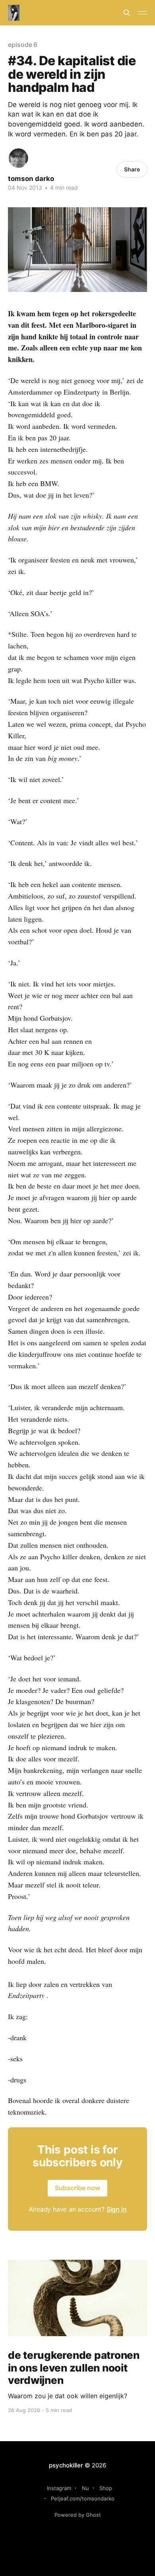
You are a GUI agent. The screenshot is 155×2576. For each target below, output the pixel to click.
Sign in (117, 2209)
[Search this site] (127, 13)
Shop (106, 2488)
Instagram (59, 2488)
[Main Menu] (142, 13)
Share (132, 169)
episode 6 (23, 45)
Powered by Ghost (78, 2515)
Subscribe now (77, 2188)
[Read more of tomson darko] (18, 158)
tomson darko (31, 179)
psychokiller (66, 2465)
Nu (85, 2488)
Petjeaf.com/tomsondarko (83, 2498)
